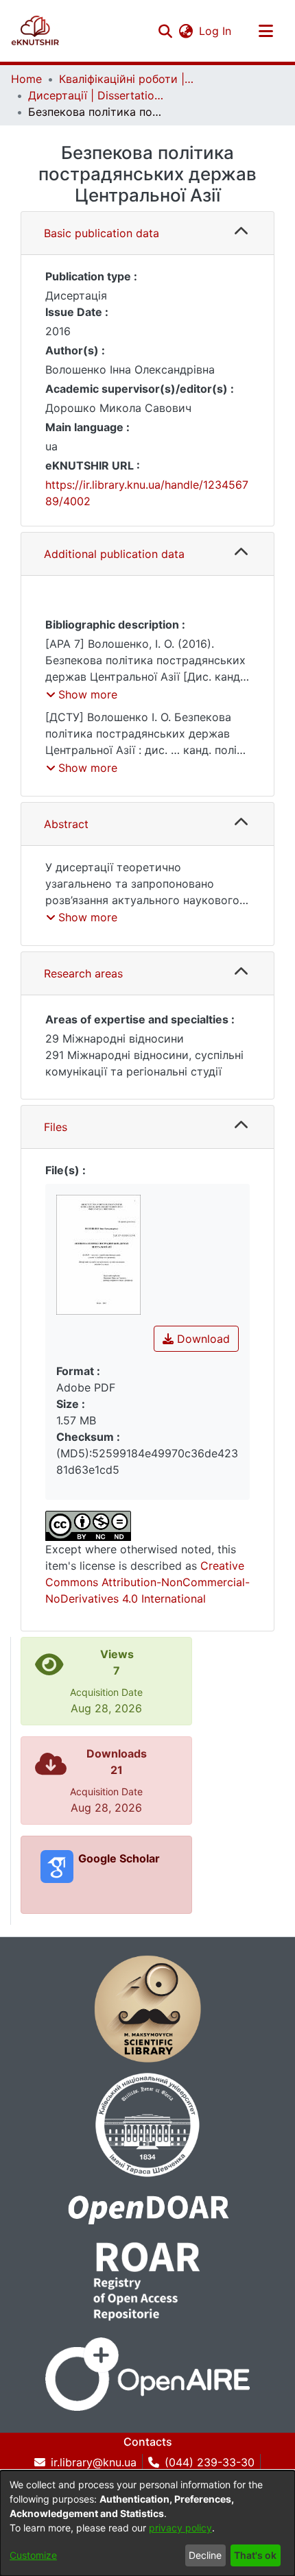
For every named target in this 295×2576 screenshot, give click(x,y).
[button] (35, 31)
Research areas (83, 973)
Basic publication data (102, 233)
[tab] (147, 233)
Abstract (66, 824)
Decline (205, 2555)
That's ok (255, 2555)
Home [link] (26, 79)
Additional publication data (114, 554)
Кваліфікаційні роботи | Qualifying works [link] (128, 79)
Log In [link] (216, 31)
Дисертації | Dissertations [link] (97, 95)
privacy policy (180, 2528)
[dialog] (147, 2523)
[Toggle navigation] (265, 31)
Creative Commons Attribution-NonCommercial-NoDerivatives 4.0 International (147, 1582)
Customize (33, 2555)
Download (202, 1339)
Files (56, 1127)
